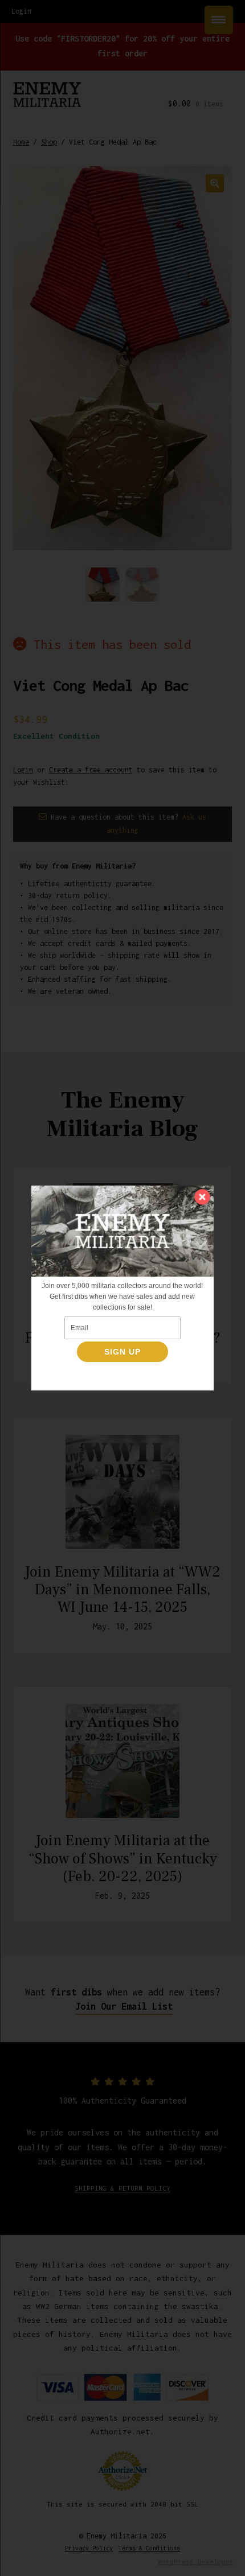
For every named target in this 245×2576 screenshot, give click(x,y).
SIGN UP (122, 1352)
